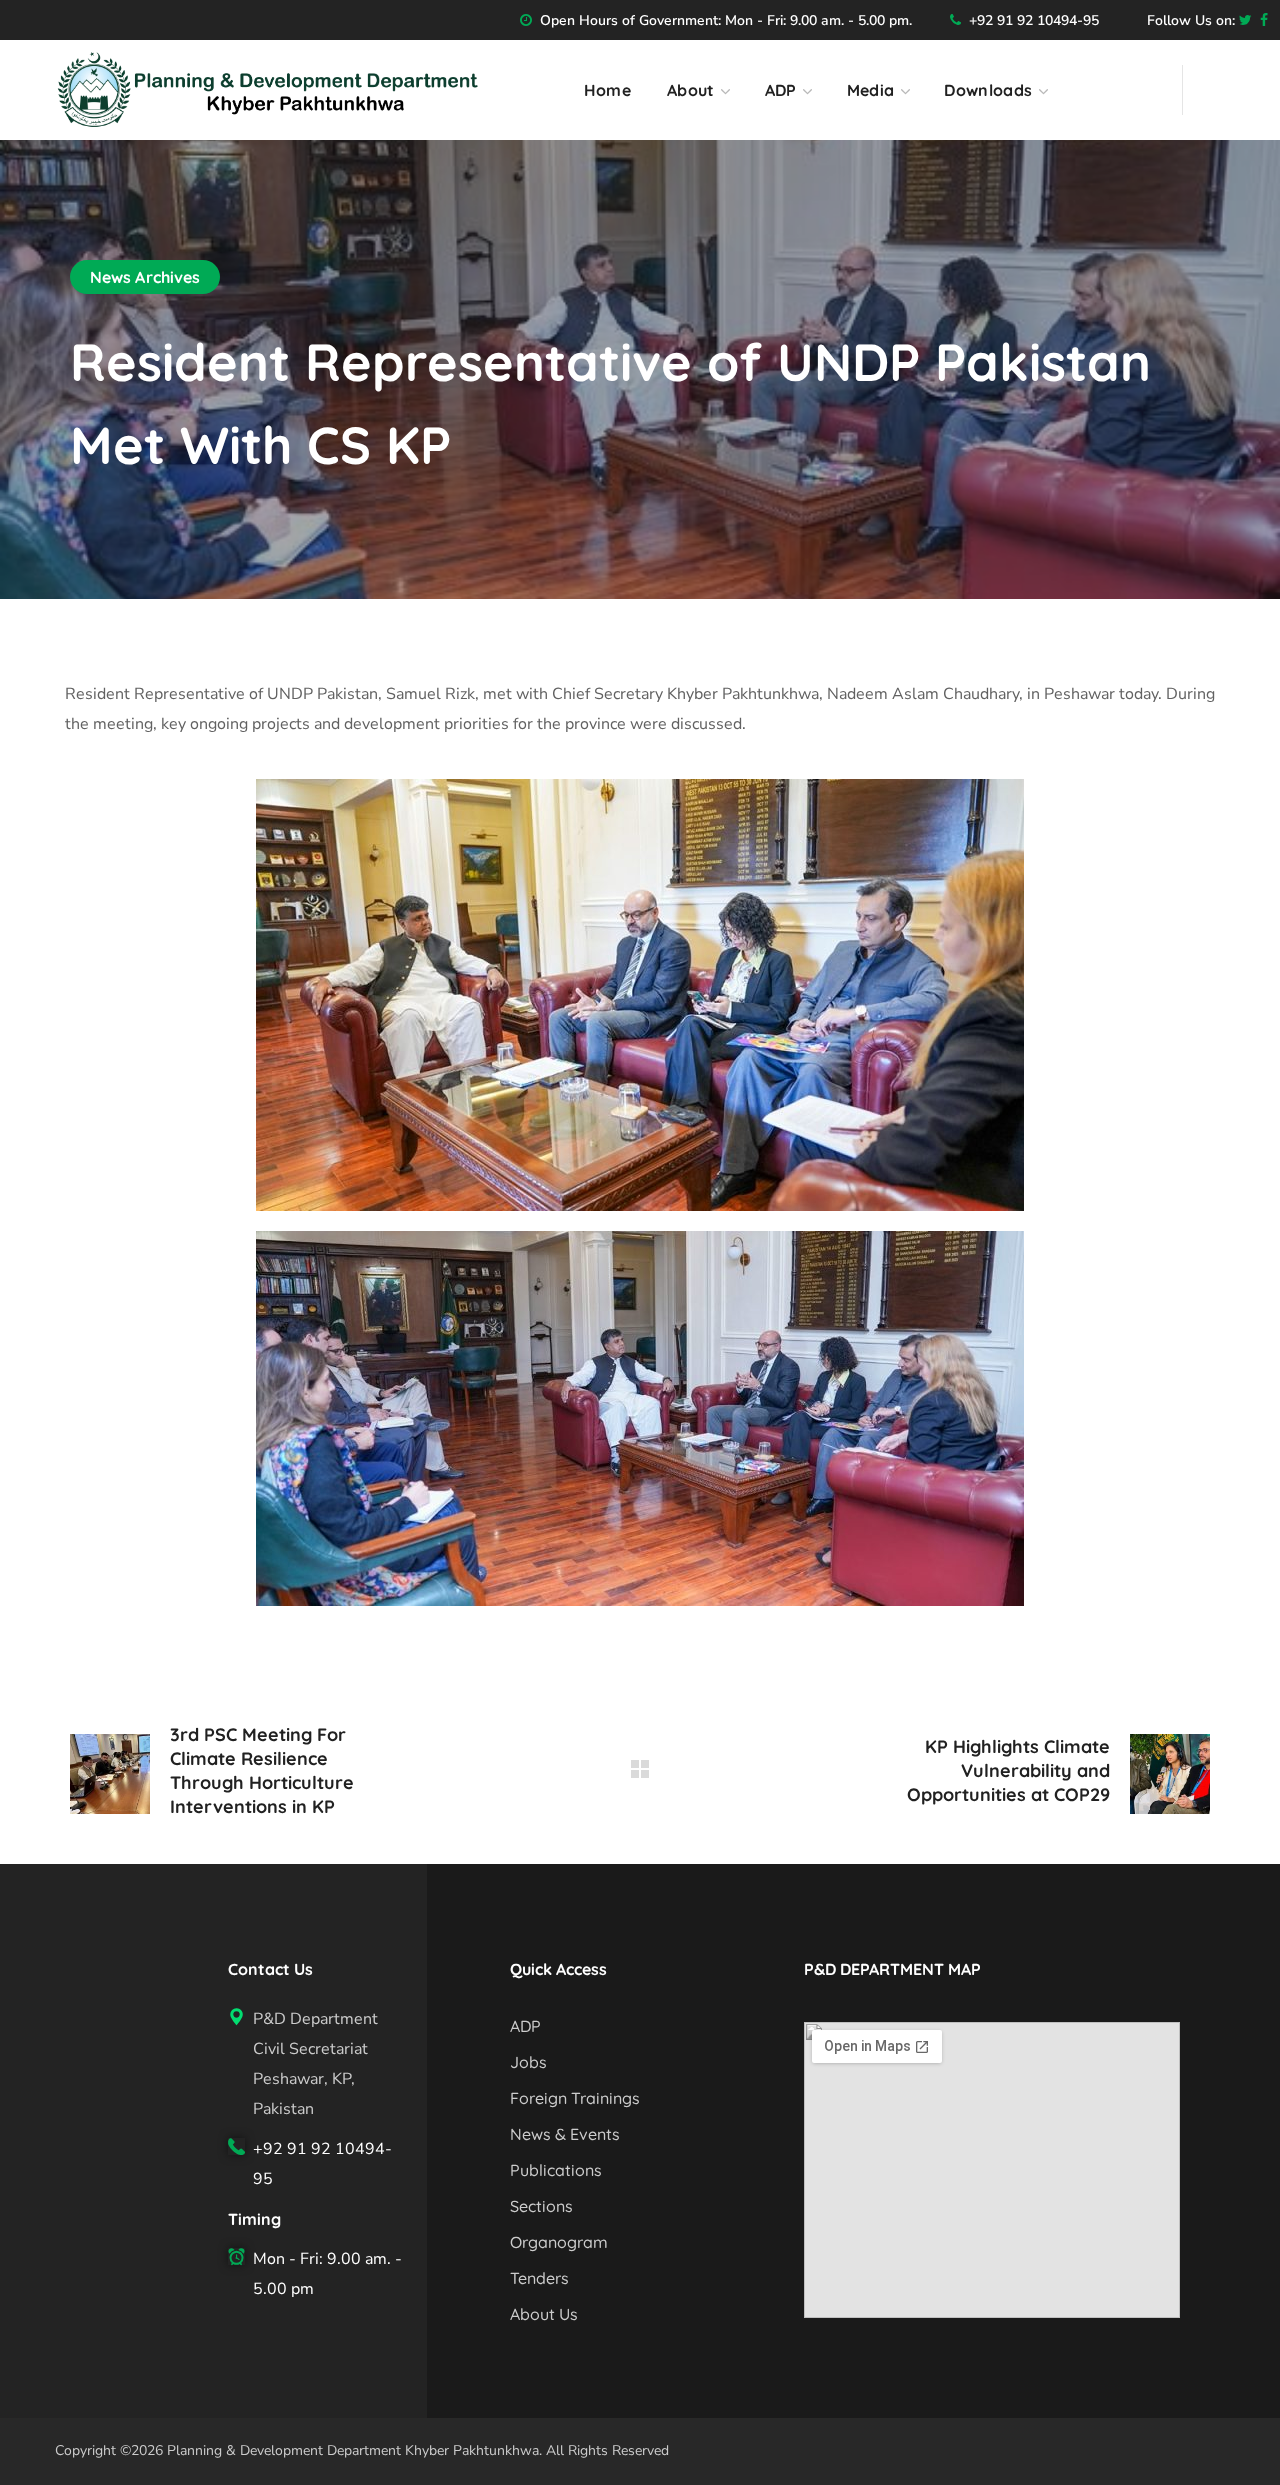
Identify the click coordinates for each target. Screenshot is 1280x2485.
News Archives (145, 277)
